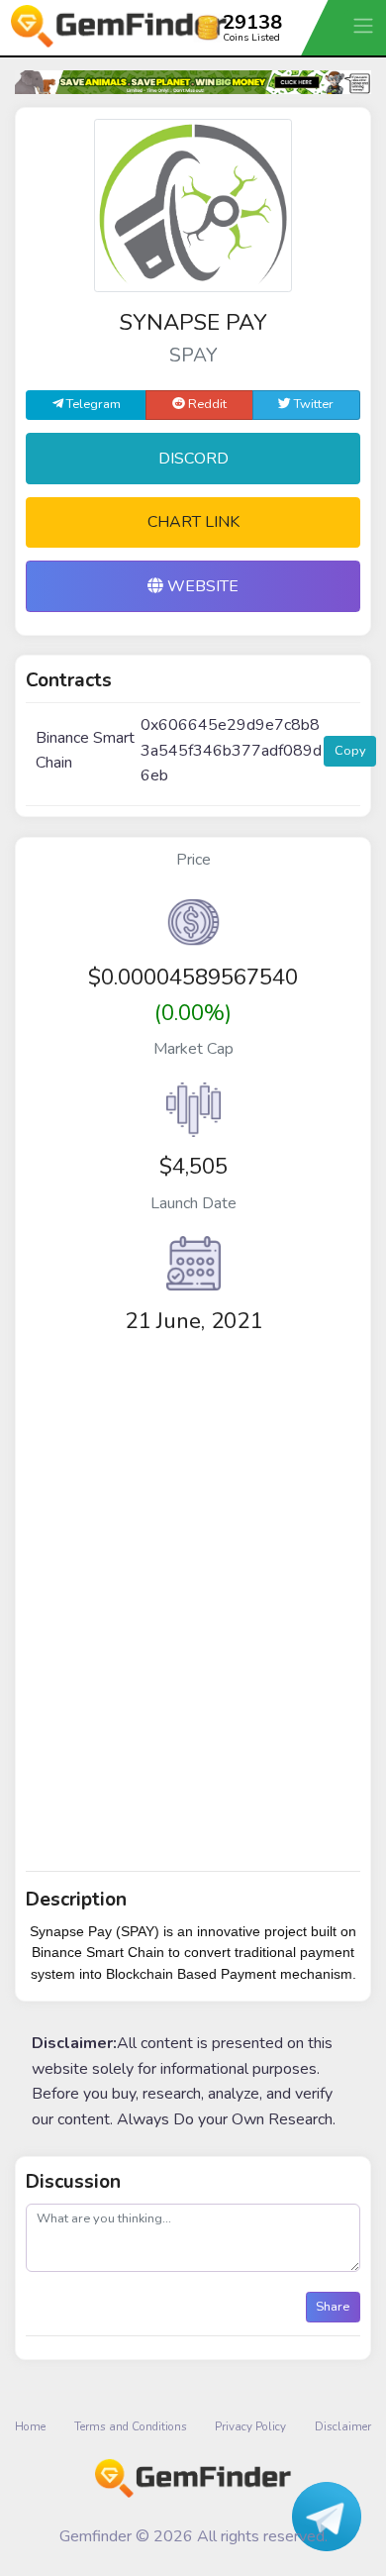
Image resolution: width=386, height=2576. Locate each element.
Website (201, 586)
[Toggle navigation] (365, 25)
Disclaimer (343, 2426)
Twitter (312, 404)
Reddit (206, 404)
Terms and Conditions (131, 2426)
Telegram (92, 404)
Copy (350, 751)
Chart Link (193, 522)
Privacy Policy (250, 2426)
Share (333, 2307)
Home (30, 2426)
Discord (193, 459)
